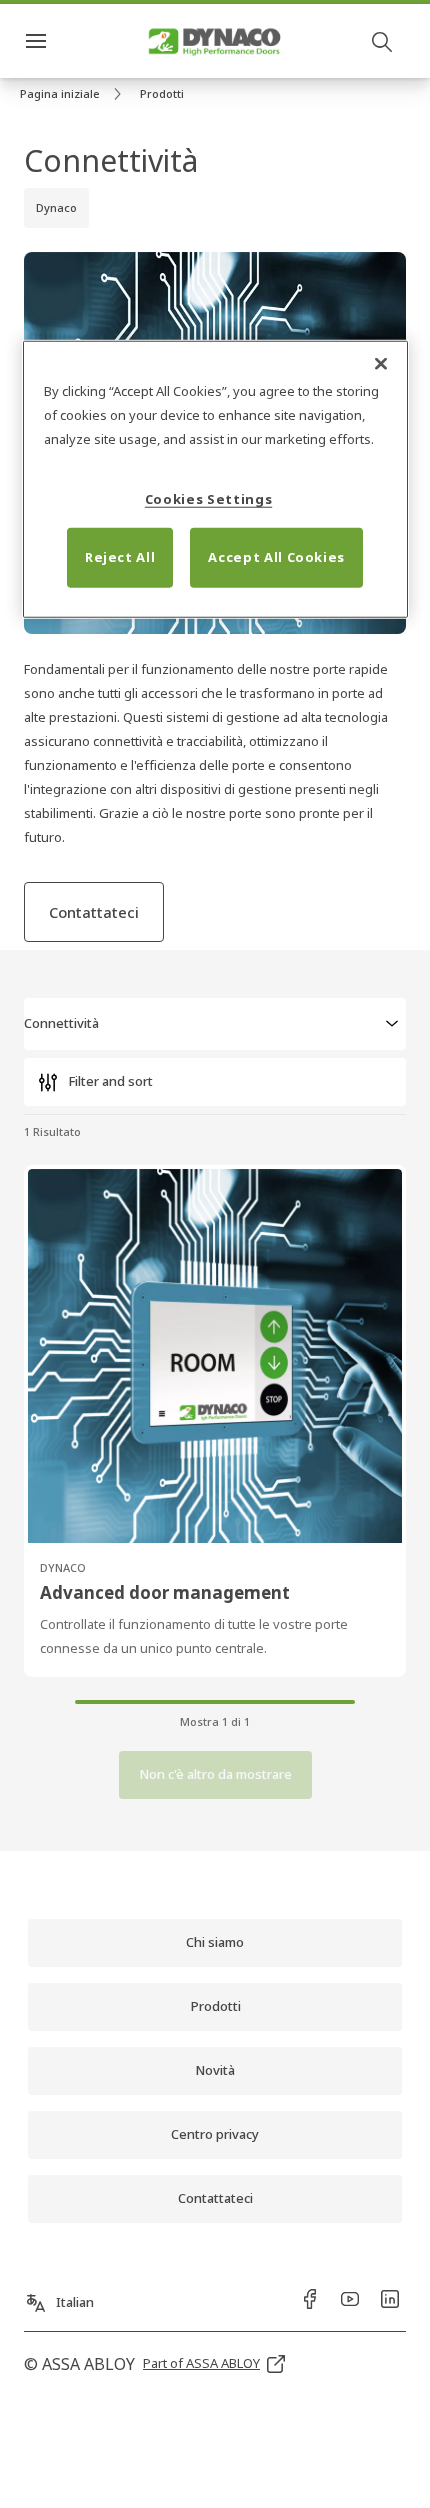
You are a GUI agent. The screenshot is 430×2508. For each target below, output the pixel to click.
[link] (74, 94)
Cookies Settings (208, 499)
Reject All (120, 557)
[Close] (381, 364)
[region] (215, 479)
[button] (162, 94)
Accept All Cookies (276, 557)
